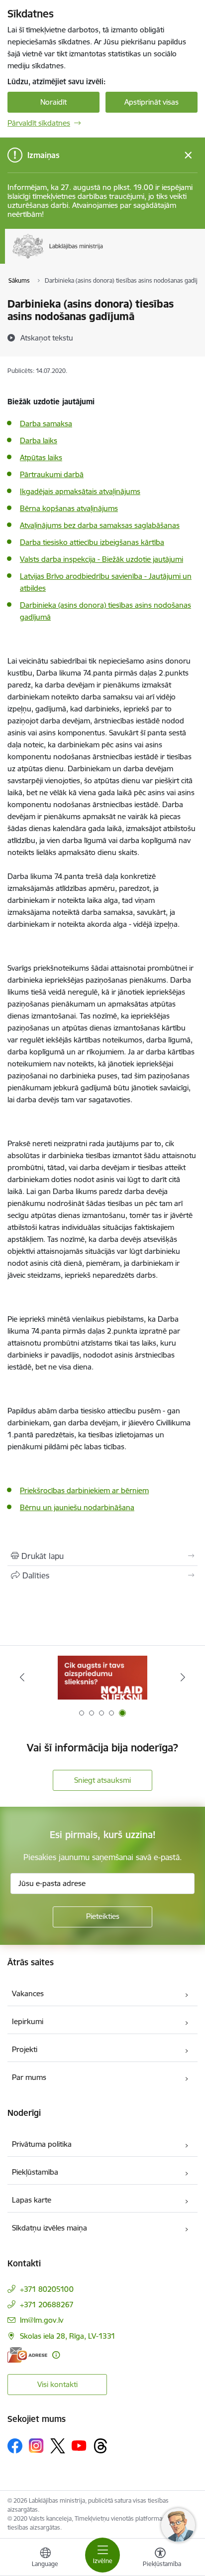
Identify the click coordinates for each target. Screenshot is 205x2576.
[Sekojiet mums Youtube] (79, 2445)
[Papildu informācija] (56, 2355)
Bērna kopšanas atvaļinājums (69, 508)
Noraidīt (53, 102)
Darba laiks (39, 440)
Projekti (25, 2049)
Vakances (28, 1993)
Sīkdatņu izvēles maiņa (50, 2228)
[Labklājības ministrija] (103, 259)
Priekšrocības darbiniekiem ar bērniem (84, 1490)
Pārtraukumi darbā (52, 474)
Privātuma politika (42, 2144)
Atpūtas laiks (41, 457)
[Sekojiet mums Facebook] (15, 2446)
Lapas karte (32, 2200)
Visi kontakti (57, 2384)
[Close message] (188, 155)
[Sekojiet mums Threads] (101, 2446)
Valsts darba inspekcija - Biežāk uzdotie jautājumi (102, 559)
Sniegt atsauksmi (102, 1780)
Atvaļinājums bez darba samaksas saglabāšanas (100, 525)
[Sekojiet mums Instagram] (36, 2446)
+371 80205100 (47, 2289)
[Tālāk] (183, 1677)
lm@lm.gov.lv (42, 2320)
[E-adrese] (27, 2355)
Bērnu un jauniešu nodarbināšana (77, 1507)
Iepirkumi (28, 2021)
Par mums (29, 2077)
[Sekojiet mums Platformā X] (58, 2446)
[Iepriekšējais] (22, 1677)
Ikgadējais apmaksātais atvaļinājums (80, 491)
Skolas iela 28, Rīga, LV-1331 (68, 2336)
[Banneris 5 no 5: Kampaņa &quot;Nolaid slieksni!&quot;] (102, 1677)
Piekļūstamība (35, 2172)
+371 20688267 (47, 2305)
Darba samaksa (46, 424)
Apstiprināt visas (152, 102)
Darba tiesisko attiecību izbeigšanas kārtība (92, 542)
